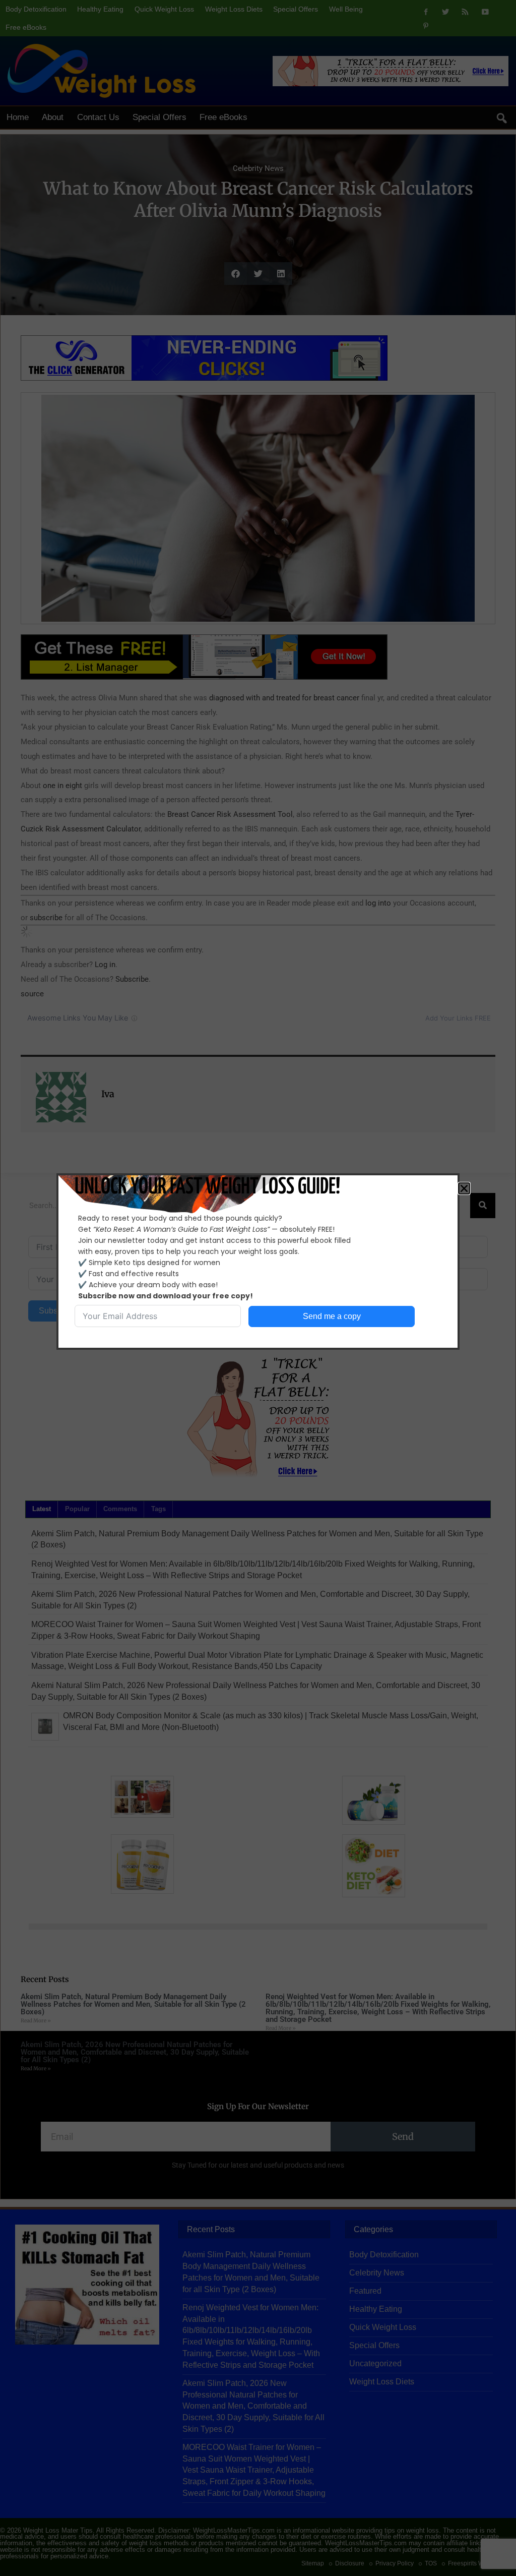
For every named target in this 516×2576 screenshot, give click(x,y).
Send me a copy (332, 1316)
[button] (464, 1188)
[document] (258, 1288)
